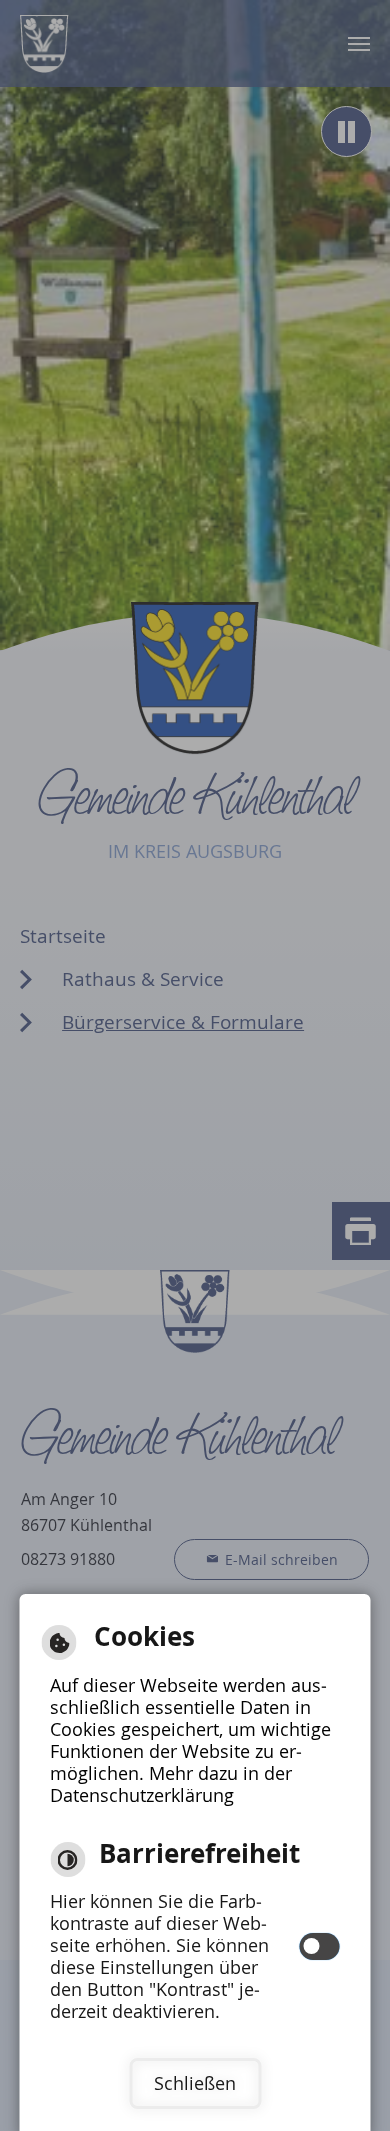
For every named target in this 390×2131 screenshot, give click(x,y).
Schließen (195, 2083)
